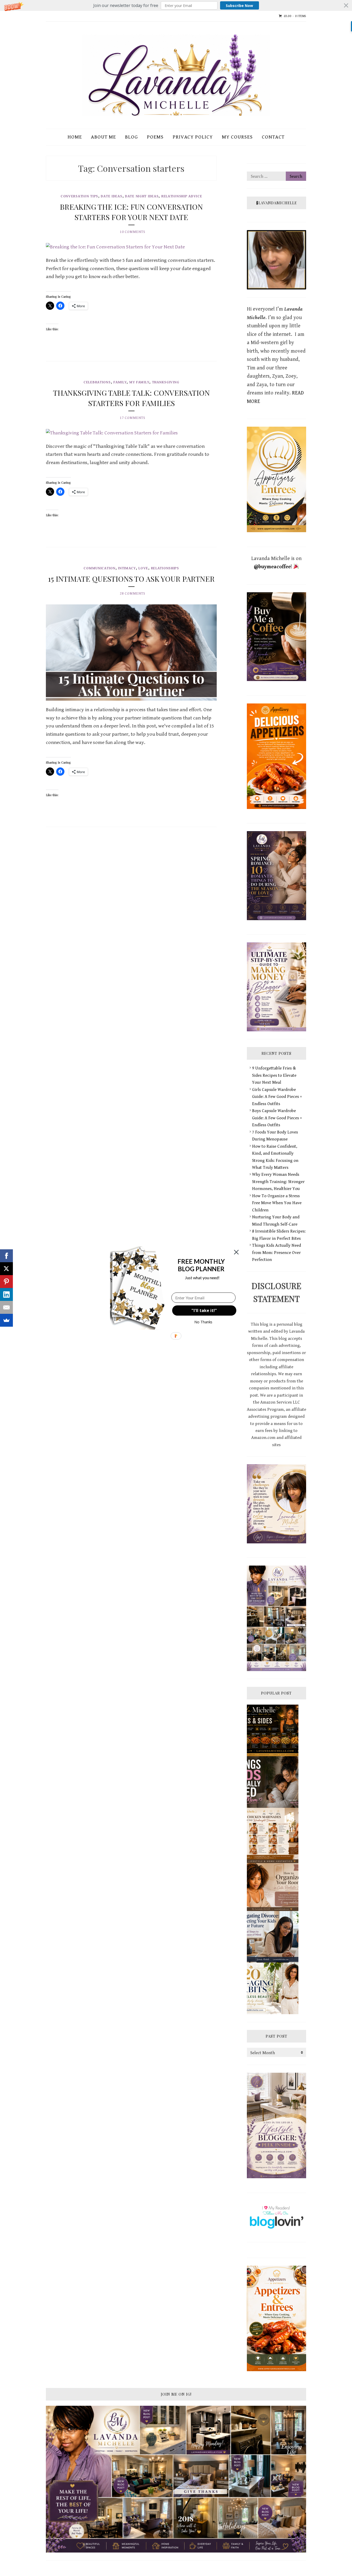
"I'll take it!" (204, 1310)
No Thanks (203, 1322)
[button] (201, 1265)
